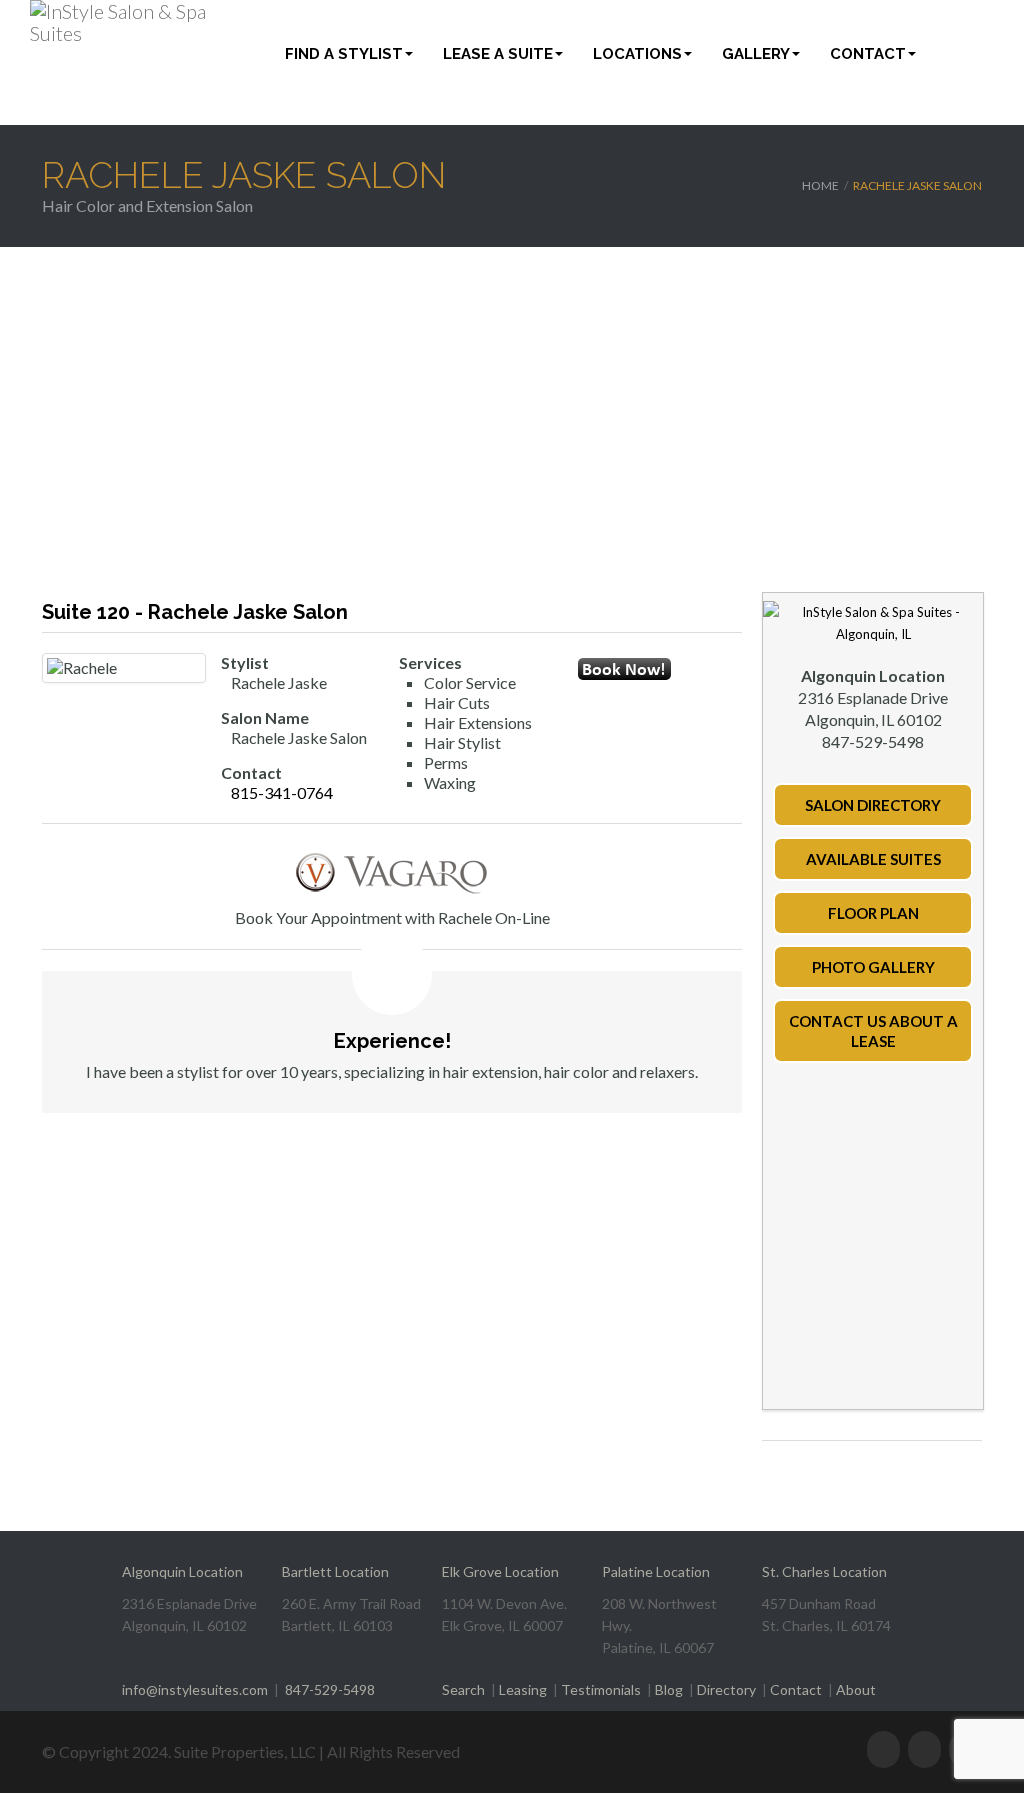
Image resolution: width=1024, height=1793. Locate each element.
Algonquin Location (182, 1571)
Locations (637, 54)
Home (820, 185)
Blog (669, 1689)
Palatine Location (656, 1571)
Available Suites (873, 859)
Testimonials (601, 1689)
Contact (868, 54)
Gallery (756, 54)
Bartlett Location (335, 1571)
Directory (726, 1689)
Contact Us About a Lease (873, 1031)
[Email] (590, 722)
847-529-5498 (330, 1689)
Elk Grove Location (500, 1571)
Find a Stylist (344, 54)
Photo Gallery (873, 967)
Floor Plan (873, 913)
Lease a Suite (498, 54)
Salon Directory (873, 805)
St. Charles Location (824, 1571)
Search (463, 1689)
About (856, 1689)
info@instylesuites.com (195, 1689)
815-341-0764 (282, 792)
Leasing (523, 1689)
